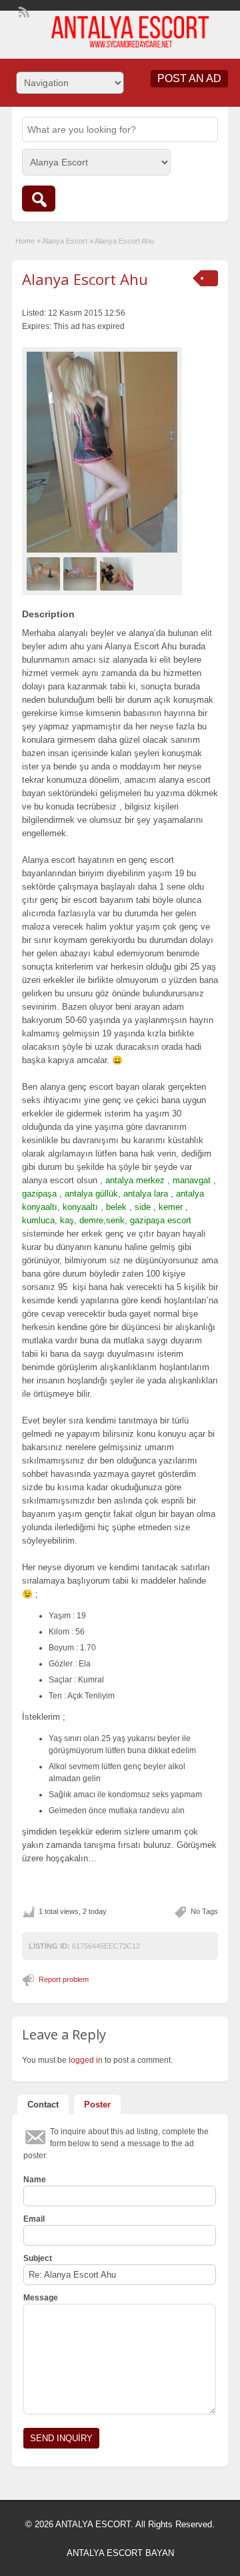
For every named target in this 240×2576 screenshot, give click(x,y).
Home (25, 241)
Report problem (64, 1979)
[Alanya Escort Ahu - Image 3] (118, 573)
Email (34, 2219)
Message (41, 2298)
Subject (38, 2258)
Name (35, 2180)
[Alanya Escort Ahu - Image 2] (82, 573)
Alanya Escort (65, 241)
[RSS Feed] (23, 11)
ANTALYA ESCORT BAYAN (120, 2553)
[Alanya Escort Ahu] (102, 452)
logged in (86, 2060)
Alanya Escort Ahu (85, 279)
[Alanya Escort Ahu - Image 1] (45, 573)
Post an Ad (189, 78)
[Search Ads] (39, 199)
